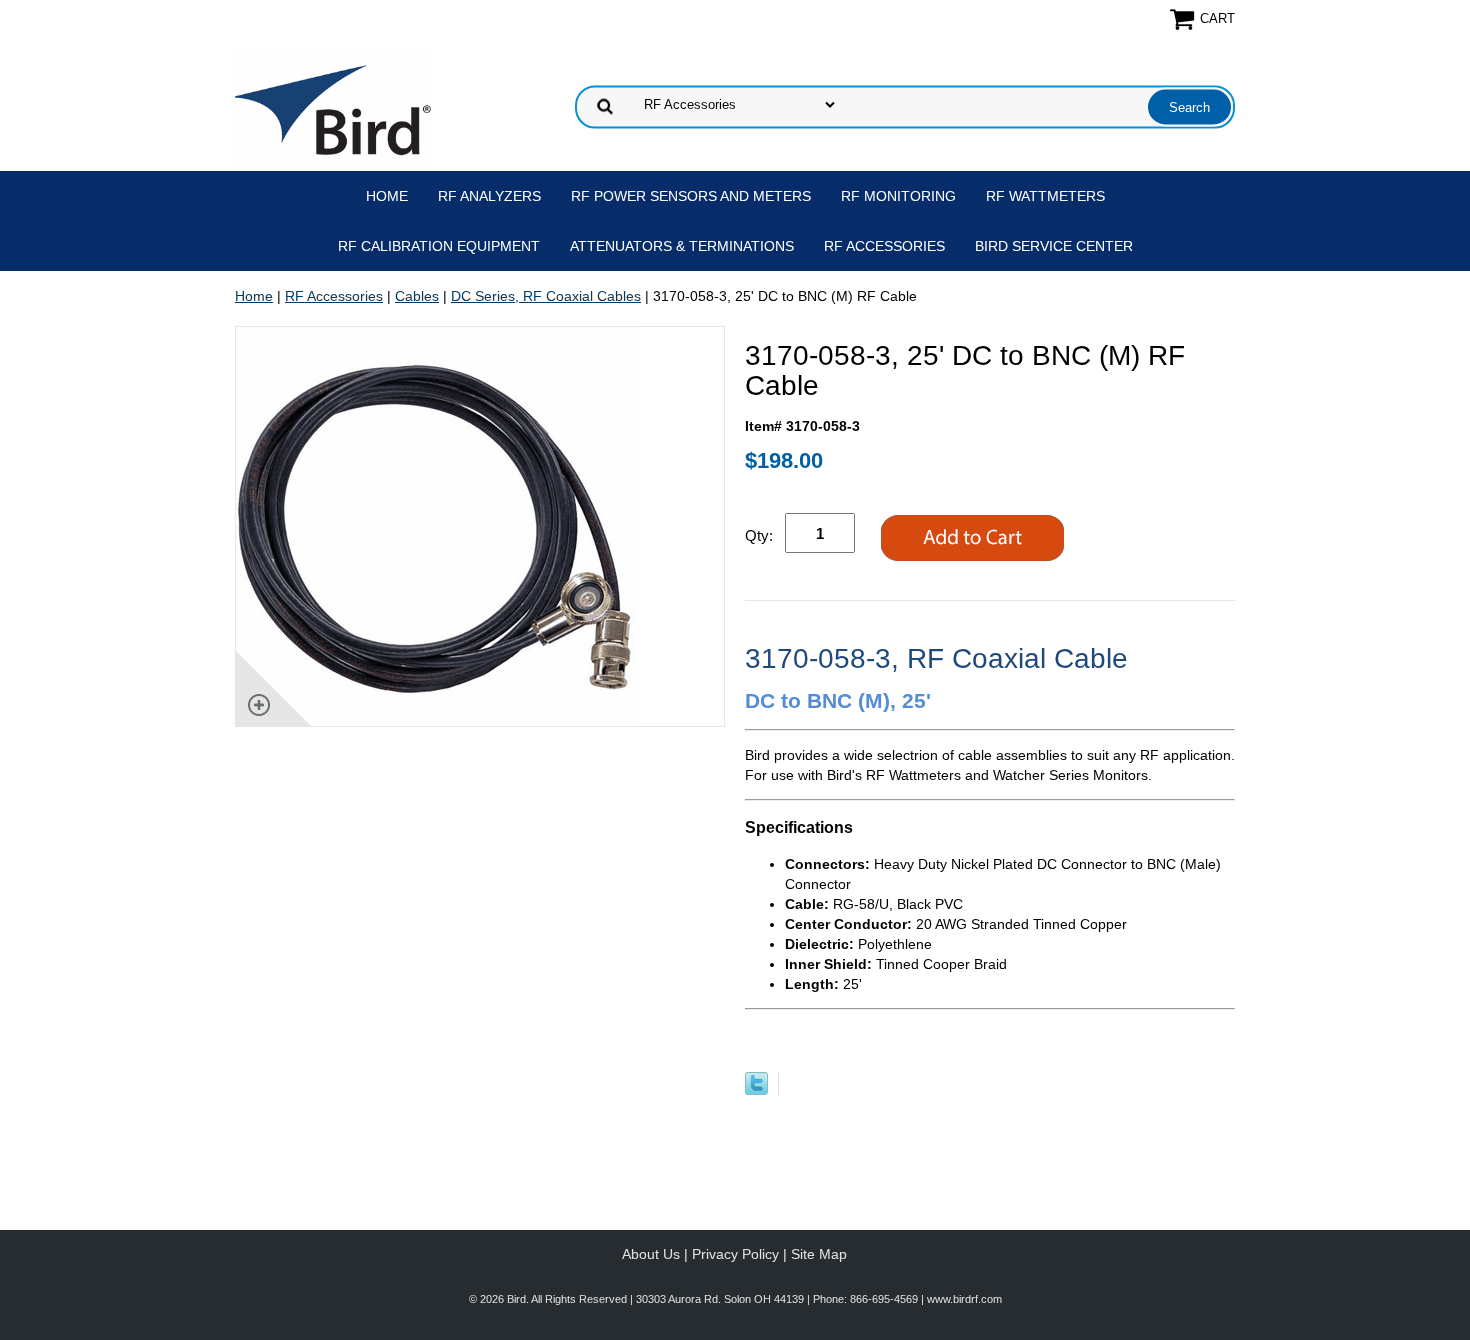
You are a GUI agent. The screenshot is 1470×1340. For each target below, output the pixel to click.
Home (387, 196)
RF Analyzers (489, 196)
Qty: (759, 535)
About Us (651, 1254)
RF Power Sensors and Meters (691, 196)
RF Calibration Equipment (439, 246)
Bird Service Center (1054, 246)
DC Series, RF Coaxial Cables (546, 296)
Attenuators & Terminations (682, 246)
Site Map (819, 1254)
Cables (417, 296)
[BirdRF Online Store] (333, 105)
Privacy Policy (735, 1254)
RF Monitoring (898, 196)
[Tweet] (756, 1090)
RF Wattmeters (1045, 196)
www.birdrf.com (964, 1299)
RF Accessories (884, 246)
